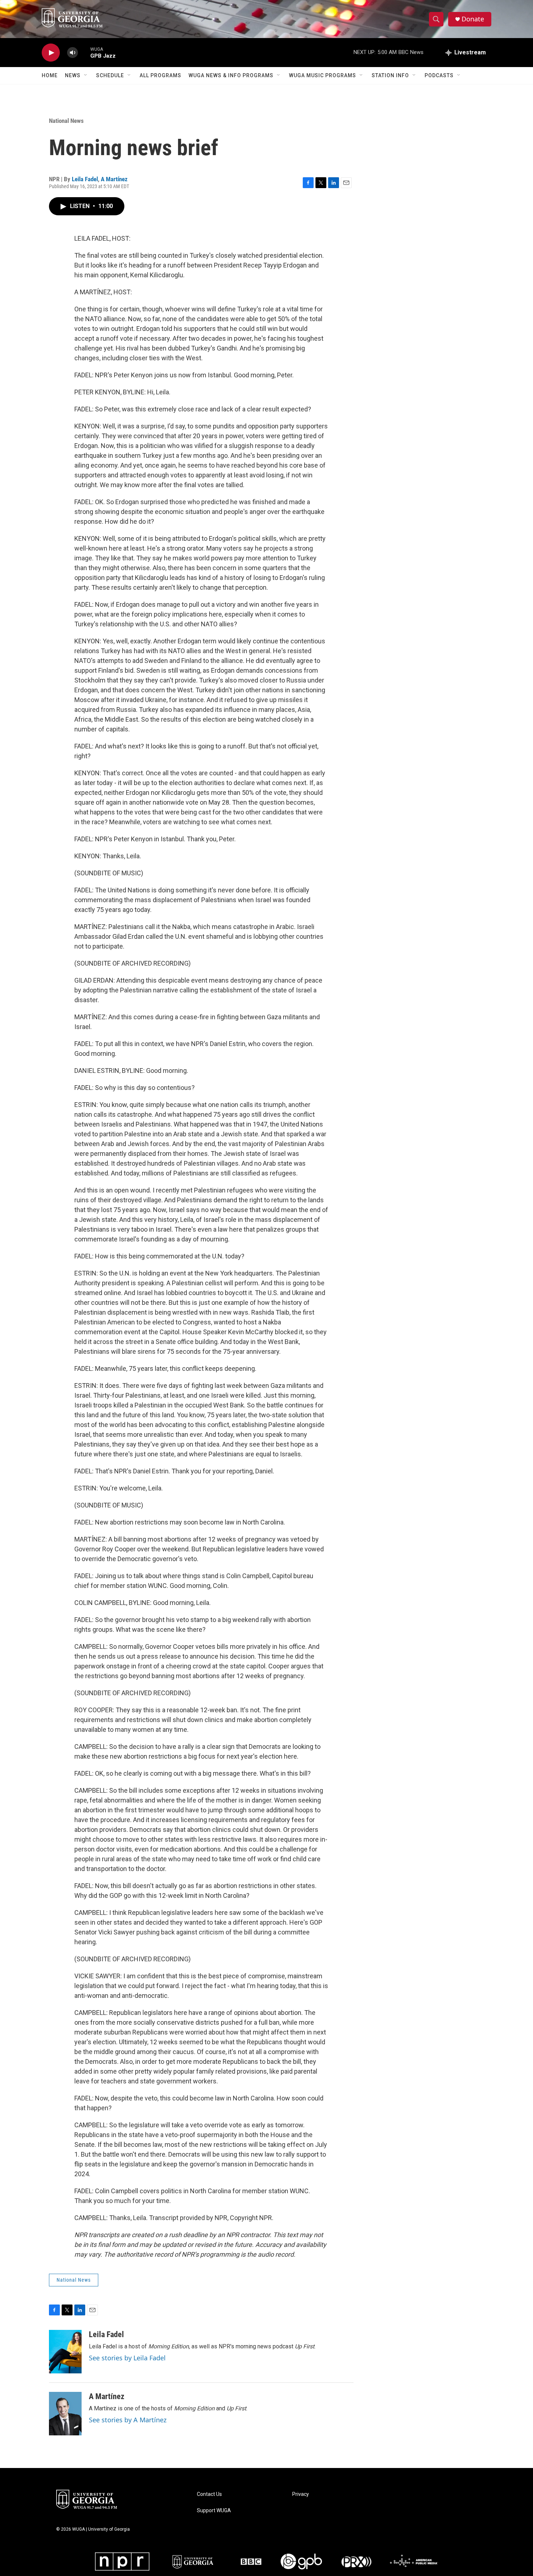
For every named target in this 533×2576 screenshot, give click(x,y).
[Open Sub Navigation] (86, 75)
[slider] (84, 52)
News (73, 75)
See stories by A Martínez (128, 2420)
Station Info (390, 75)
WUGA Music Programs (323, 75)
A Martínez (114, 179)
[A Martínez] (65, 2414)
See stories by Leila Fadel (127, 2358)
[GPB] (301, 2562)
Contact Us (209, 2494)
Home (50, 75)
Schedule (110, 75)
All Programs (160, 75)
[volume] (73, 53)
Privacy (301, 2494)
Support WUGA (214, 2511)
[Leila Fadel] (65, 2352)
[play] (51, 53)
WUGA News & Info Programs (231, 75)
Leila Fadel (85, 179)
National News (66, 121)
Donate (473, 19)
